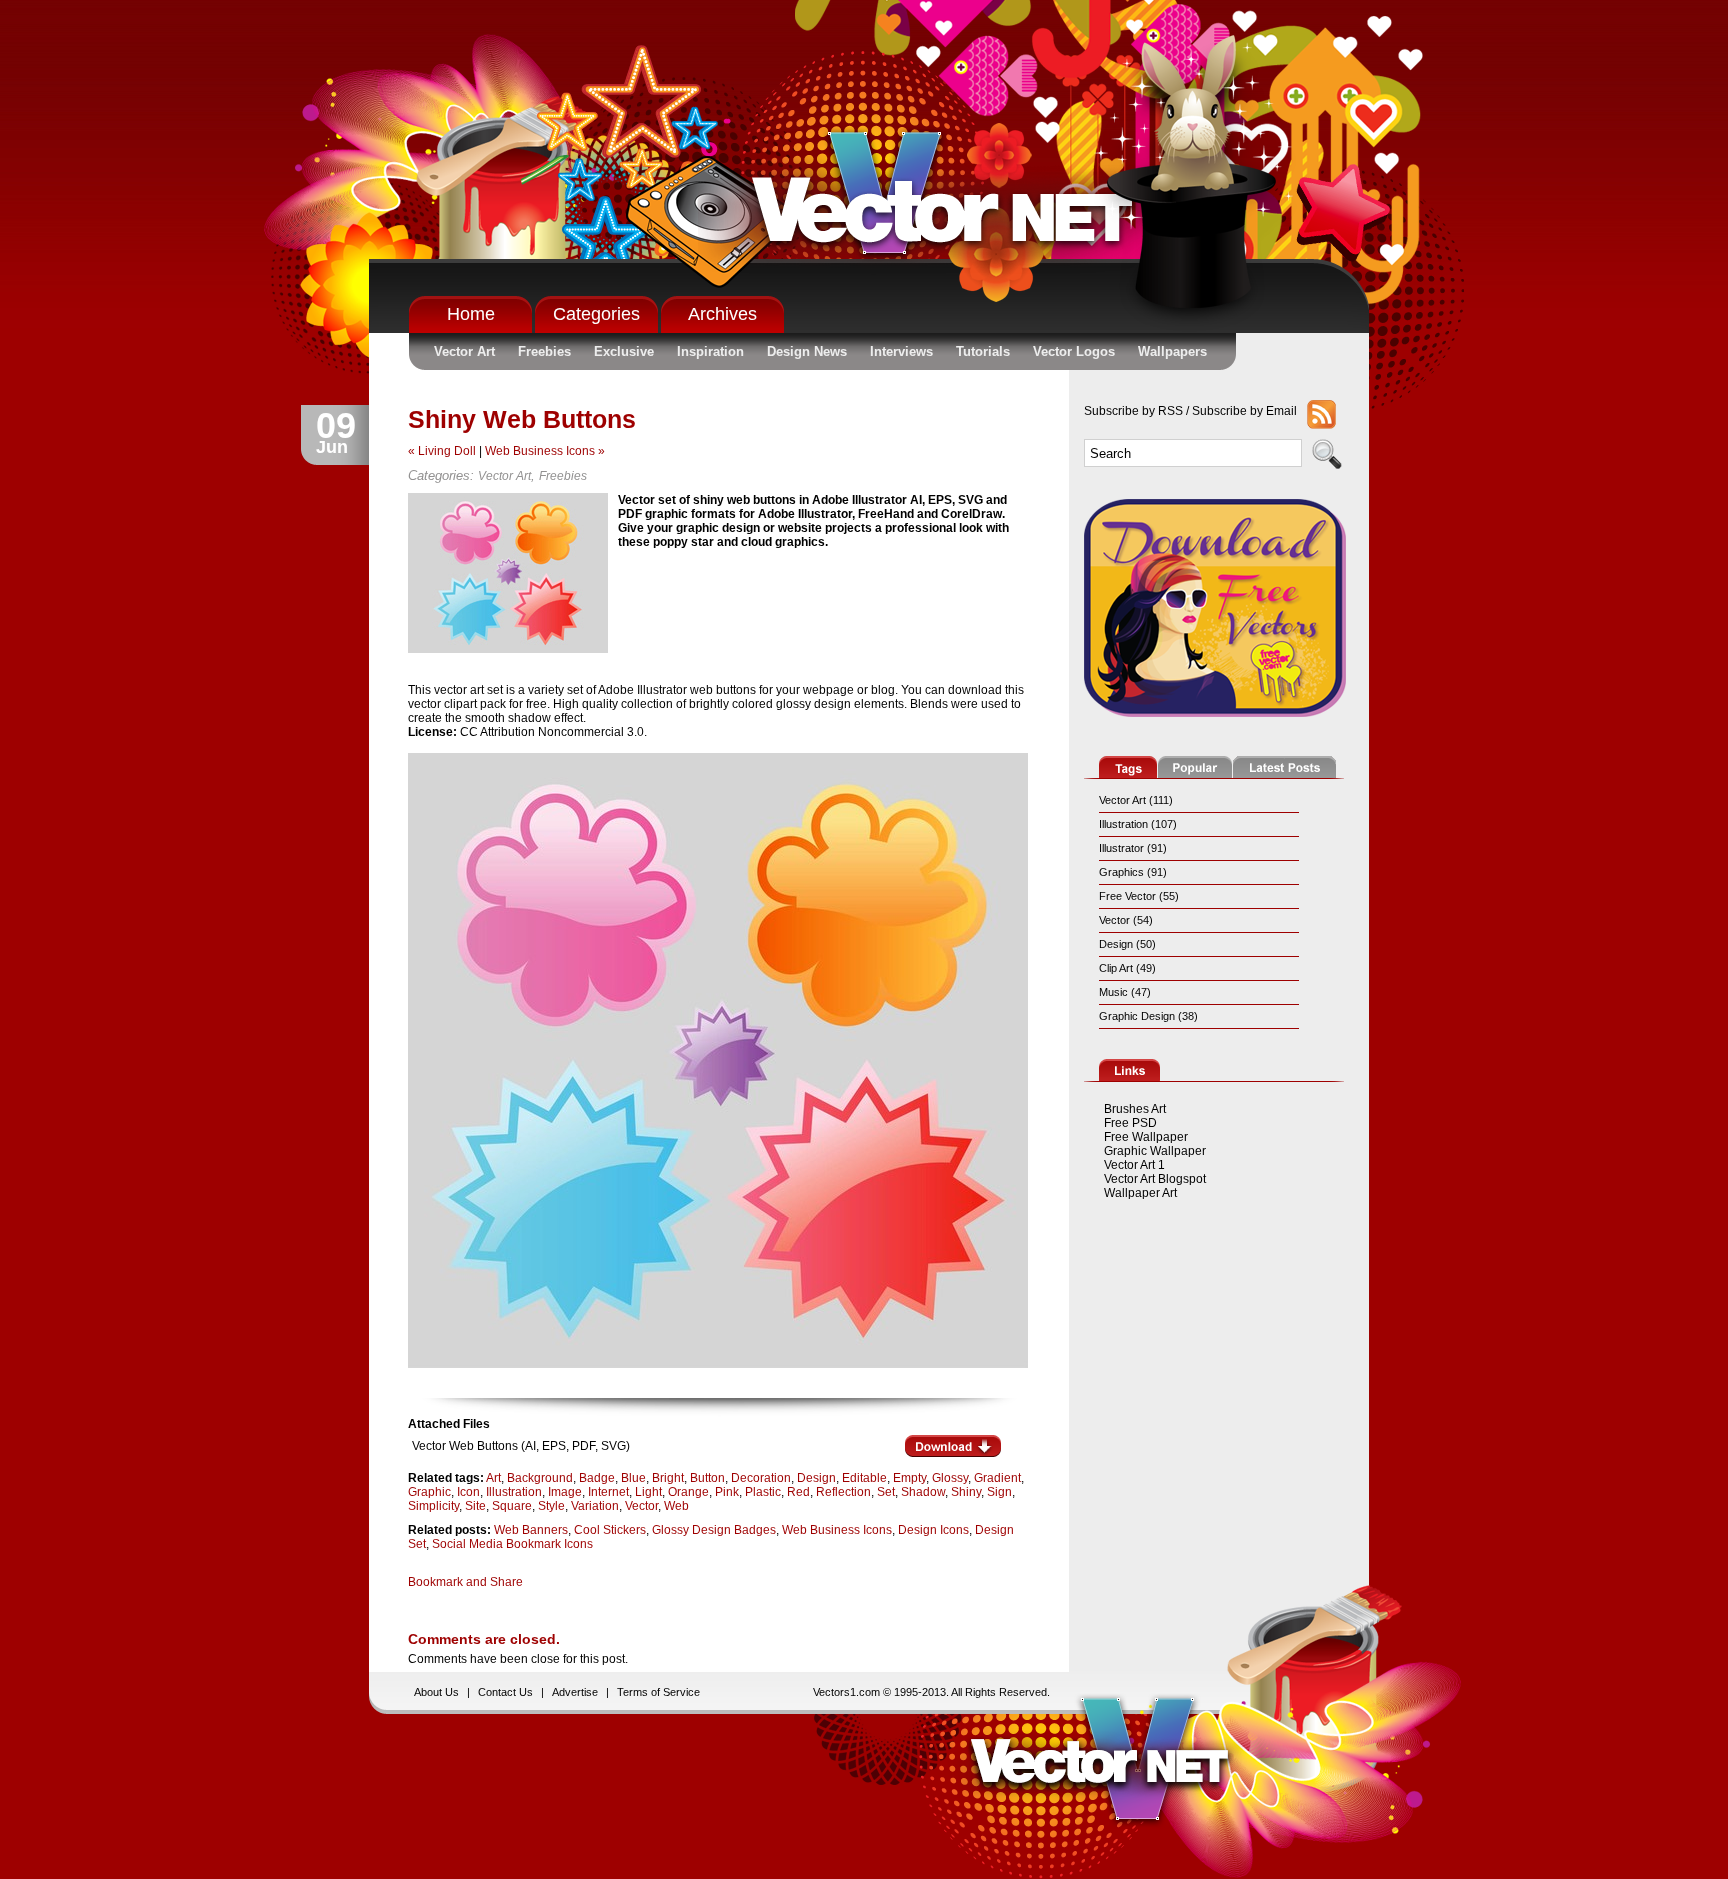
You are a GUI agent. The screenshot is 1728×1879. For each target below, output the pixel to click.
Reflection (843, 1492)
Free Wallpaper (1146, 1137)
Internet (608, 1492)
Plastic (763, 1492)
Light (648, 1492)
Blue (633, 1478)
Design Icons (933, 1530)
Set (886, 1492)
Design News (807, 351)
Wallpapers (1172, 351)
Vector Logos (1074, 351)
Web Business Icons (837, 1530)
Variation (595, 1506)
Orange (688, 1492)
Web (676, 1506)
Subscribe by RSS (1133, 411)
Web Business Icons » (545, 451)
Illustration (514, 1492)
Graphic (429, 1492)
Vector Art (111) (1136, 800)
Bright (668, 1478)
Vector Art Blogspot (1155, 1179)
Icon (468, 1492)
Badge (597, 1478)
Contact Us (505, 1692)
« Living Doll (442, 451)
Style (551, 1506)
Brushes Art (1135, 1109)
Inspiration (710, 351)
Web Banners (531, 1530)
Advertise (575, 1692)
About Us (436, 1692)
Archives (722, 314)
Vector (641, 1506)
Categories (596, 314)
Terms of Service (658, 1692)
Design (816, 1478)
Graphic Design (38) (1148, 1016)
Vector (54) (1126, 920)
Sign (999, 1492)
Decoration (761, 1478)
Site (475, 1506)
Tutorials (983, 351)
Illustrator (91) (1133, 848)
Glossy (950, 1478)
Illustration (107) (1138, 824)
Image (565, 1492)
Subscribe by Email (1244, 411)
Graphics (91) (1133, 872)
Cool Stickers (610, 1530)
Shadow (923, 1492)
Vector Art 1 (1134, 1165)
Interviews (901, 351)
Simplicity (433, 1506)
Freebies (544, 351)
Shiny (966, 1492)
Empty (909, 1478)
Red (798, 1492)
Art (493, 1478)
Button (707, 1478)
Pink (727, 1492)
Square (512, 1506)
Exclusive (624, 351)
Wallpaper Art (1140, 1193)
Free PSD (1130, 1123)
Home (471, 314)
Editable (864, 1478)
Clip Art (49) (1127, 968)
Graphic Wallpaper (1155, 1151)
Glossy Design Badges (714, 1530)
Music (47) (1125, 992)
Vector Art (464, 351)
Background (540, 1478)
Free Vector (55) (1139, 896)
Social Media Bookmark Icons (512, 1544)
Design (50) (1127, 944)
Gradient (997, 1478)
